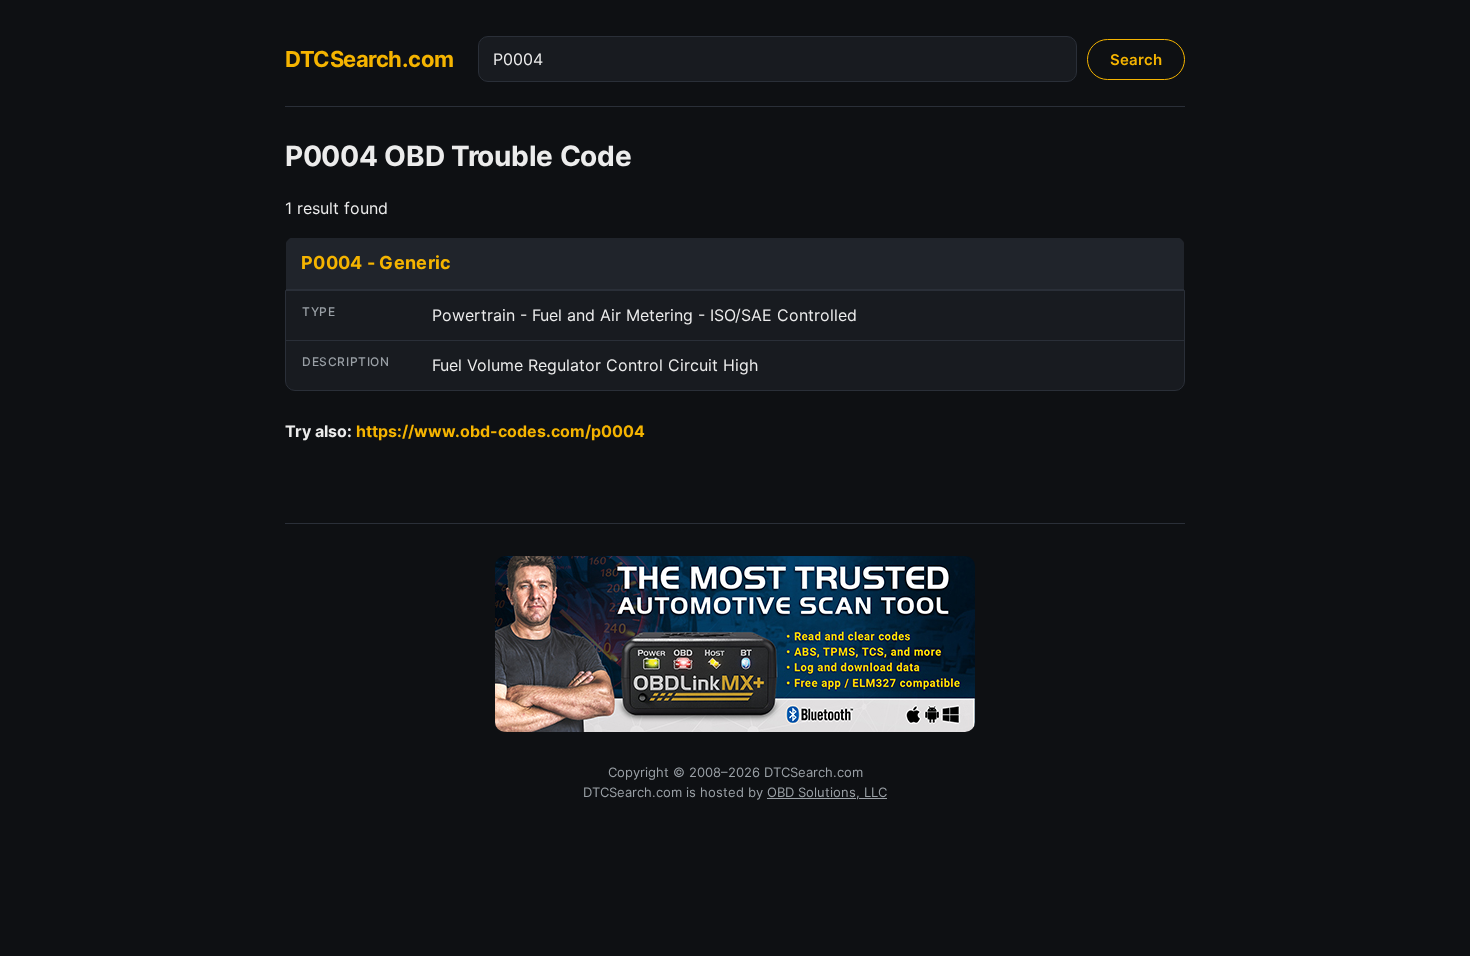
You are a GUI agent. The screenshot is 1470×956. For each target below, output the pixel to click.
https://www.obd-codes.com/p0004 (500, 431)
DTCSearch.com (369, 59)
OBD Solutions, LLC (827, 792)
